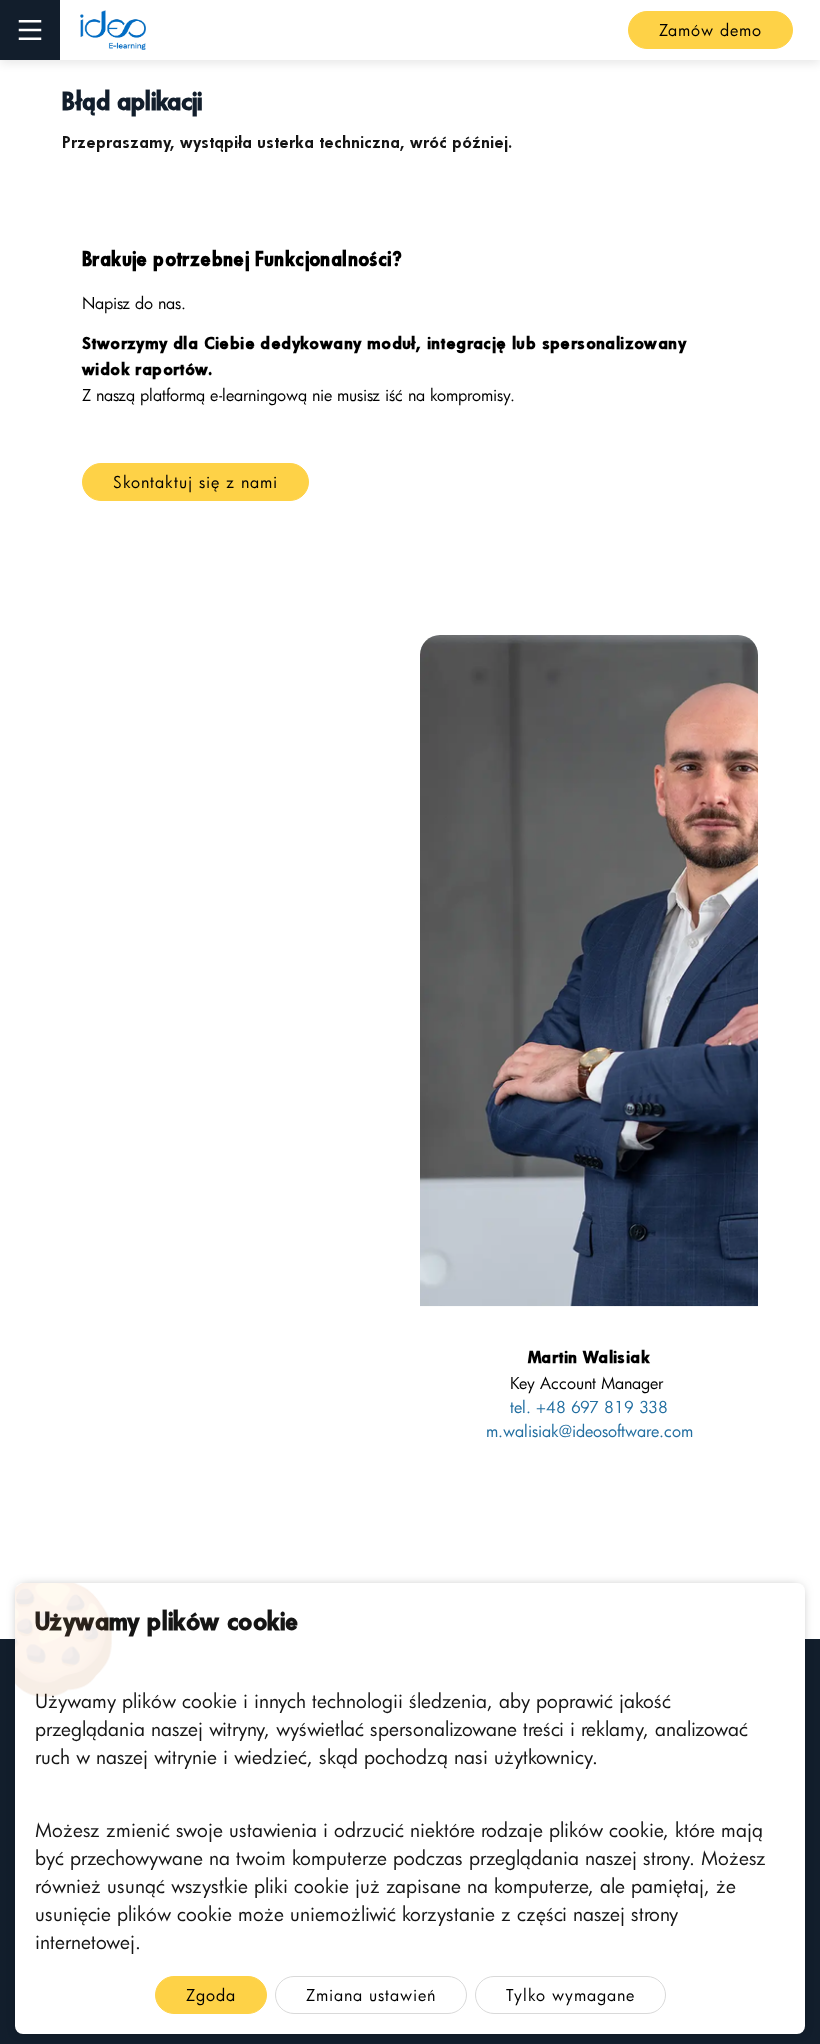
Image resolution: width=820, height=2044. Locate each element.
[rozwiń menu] (30, 30)
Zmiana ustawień (371, 1995)
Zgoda (211, 1995)
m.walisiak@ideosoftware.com (589, 1431)
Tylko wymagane (570, 1995)
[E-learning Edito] (113, 30)
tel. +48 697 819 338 (589, 1407)
